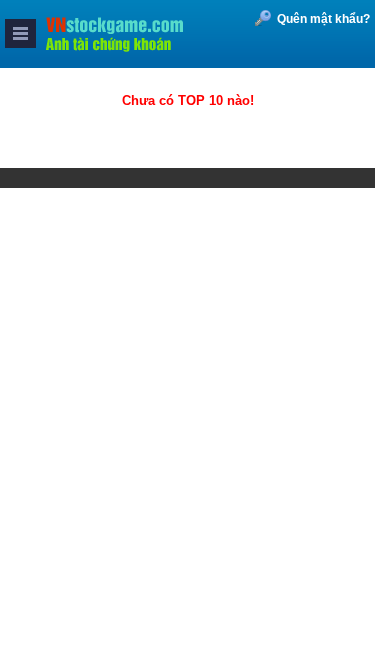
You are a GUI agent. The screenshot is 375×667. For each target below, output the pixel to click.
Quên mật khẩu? (323, 19)
